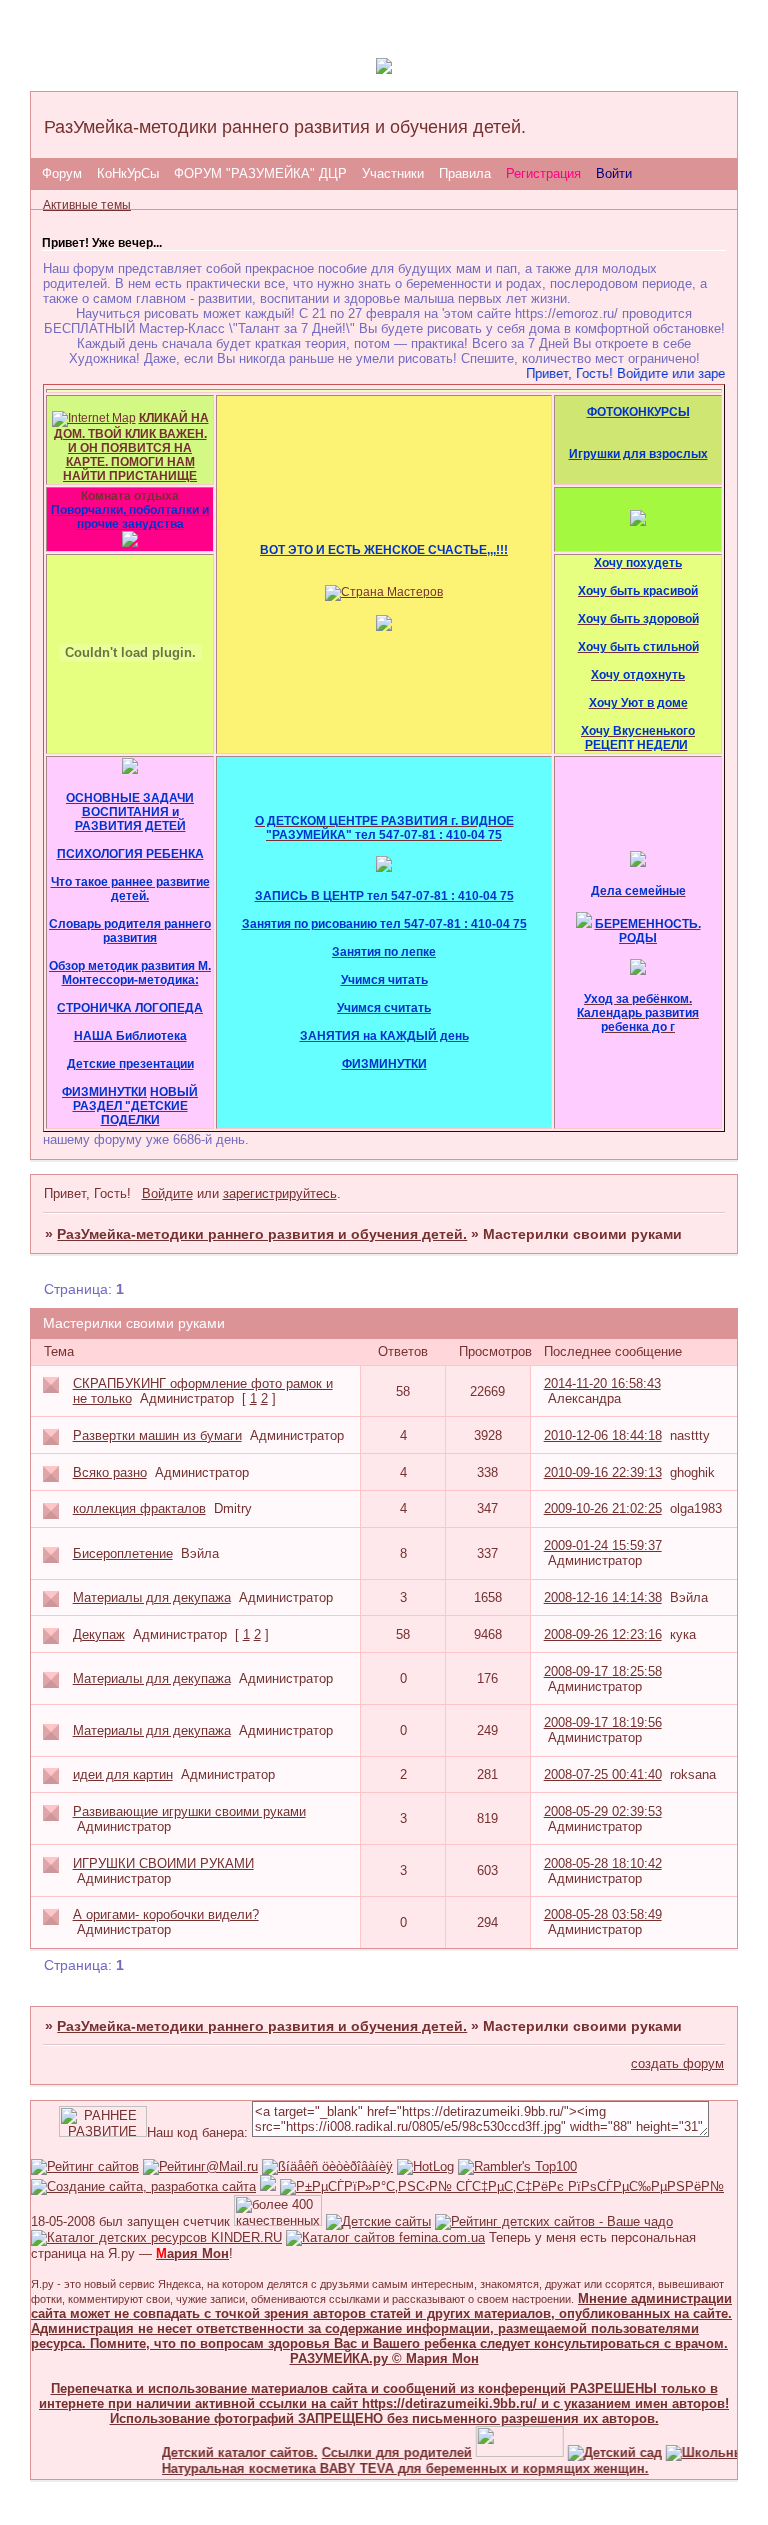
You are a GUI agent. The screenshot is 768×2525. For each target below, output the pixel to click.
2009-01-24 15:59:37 (603, 1545)
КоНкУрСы (128, 173)
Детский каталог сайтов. (221, 2452)
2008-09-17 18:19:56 (603, 1722)
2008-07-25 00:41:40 (603, 1774)
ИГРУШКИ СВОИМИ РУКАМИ (163, 1863)
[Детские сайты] (501, 2452)
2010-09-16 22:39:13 (603, 1472)
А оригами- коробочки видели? (166, 1914)
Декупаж (99, 1634)
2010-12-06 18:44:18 (603, 1435)
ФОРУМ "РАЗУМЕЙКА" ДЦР (260, 173)
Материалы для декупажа (152, 1597)
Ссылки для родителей (378, 2452)
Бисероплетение (123, 1553)
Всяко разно (110, 1472)
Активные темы (87, 205)
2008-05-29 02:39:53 (603, 1811)
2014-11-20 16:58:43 (602, 1383)
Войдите (167, 1193)
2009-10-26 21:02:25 (603, 1508)
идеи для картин (123, 1774)
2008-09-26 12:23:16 (603, 1634)
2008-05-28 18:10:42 (603, 1863)
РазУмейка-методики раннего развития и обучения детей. (262, 1234)
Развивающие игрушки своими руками (189, 1811)
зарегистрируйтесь (280, 1193)
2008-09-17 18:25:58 (603, 1671)
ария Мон (192, 2253)
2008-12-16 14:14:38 (603, 1597)
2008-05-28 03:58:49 (603, 1914)
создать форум (677, 2063)
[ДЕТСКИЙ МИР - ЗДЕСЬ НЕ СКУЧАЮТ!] (268, 2186)
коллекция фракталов (139, 1508)
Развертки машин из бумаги (157, 1435)
